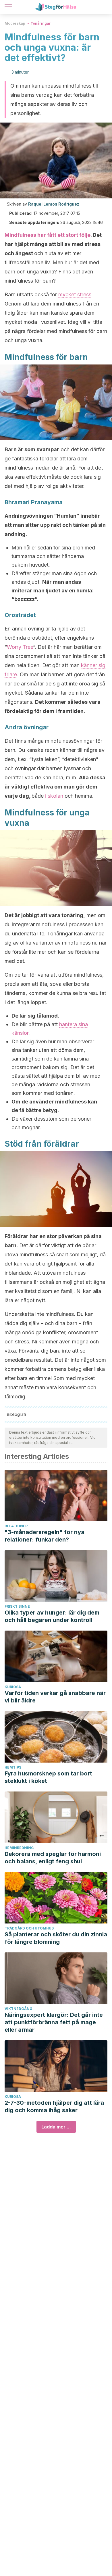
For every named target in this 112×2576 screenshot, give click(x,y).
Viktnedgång (19, 2009)
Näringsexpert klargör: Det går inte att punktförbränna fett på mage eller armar (54, 2022)
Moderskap (15, 23)
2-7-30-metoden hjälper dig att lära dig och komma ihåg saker (54, 2106)
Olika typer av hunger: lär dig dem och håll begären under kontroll (52, 1616)
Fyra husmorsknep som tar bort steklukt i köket (48, 1777)
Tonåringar (41, 23)
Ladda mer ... (56, 2127)
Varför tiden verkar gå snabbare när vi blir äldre (55, 1697)
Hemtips (13, 1767)
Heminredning (19, 1848)
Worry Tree (20, 647)
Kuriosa (13, 1687)
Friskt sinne (17, 1606)
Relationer (16, 1526)
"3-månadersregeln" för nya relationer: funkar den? (45, 1536)
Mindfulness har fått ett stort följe (48, 235)
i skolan (54, 796)
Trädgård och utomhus (29, 1928)
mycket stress (75, 294)
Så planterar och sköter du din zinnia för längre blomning (56, 1938)
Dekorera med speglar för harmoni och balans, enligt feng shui (53, 1858)
